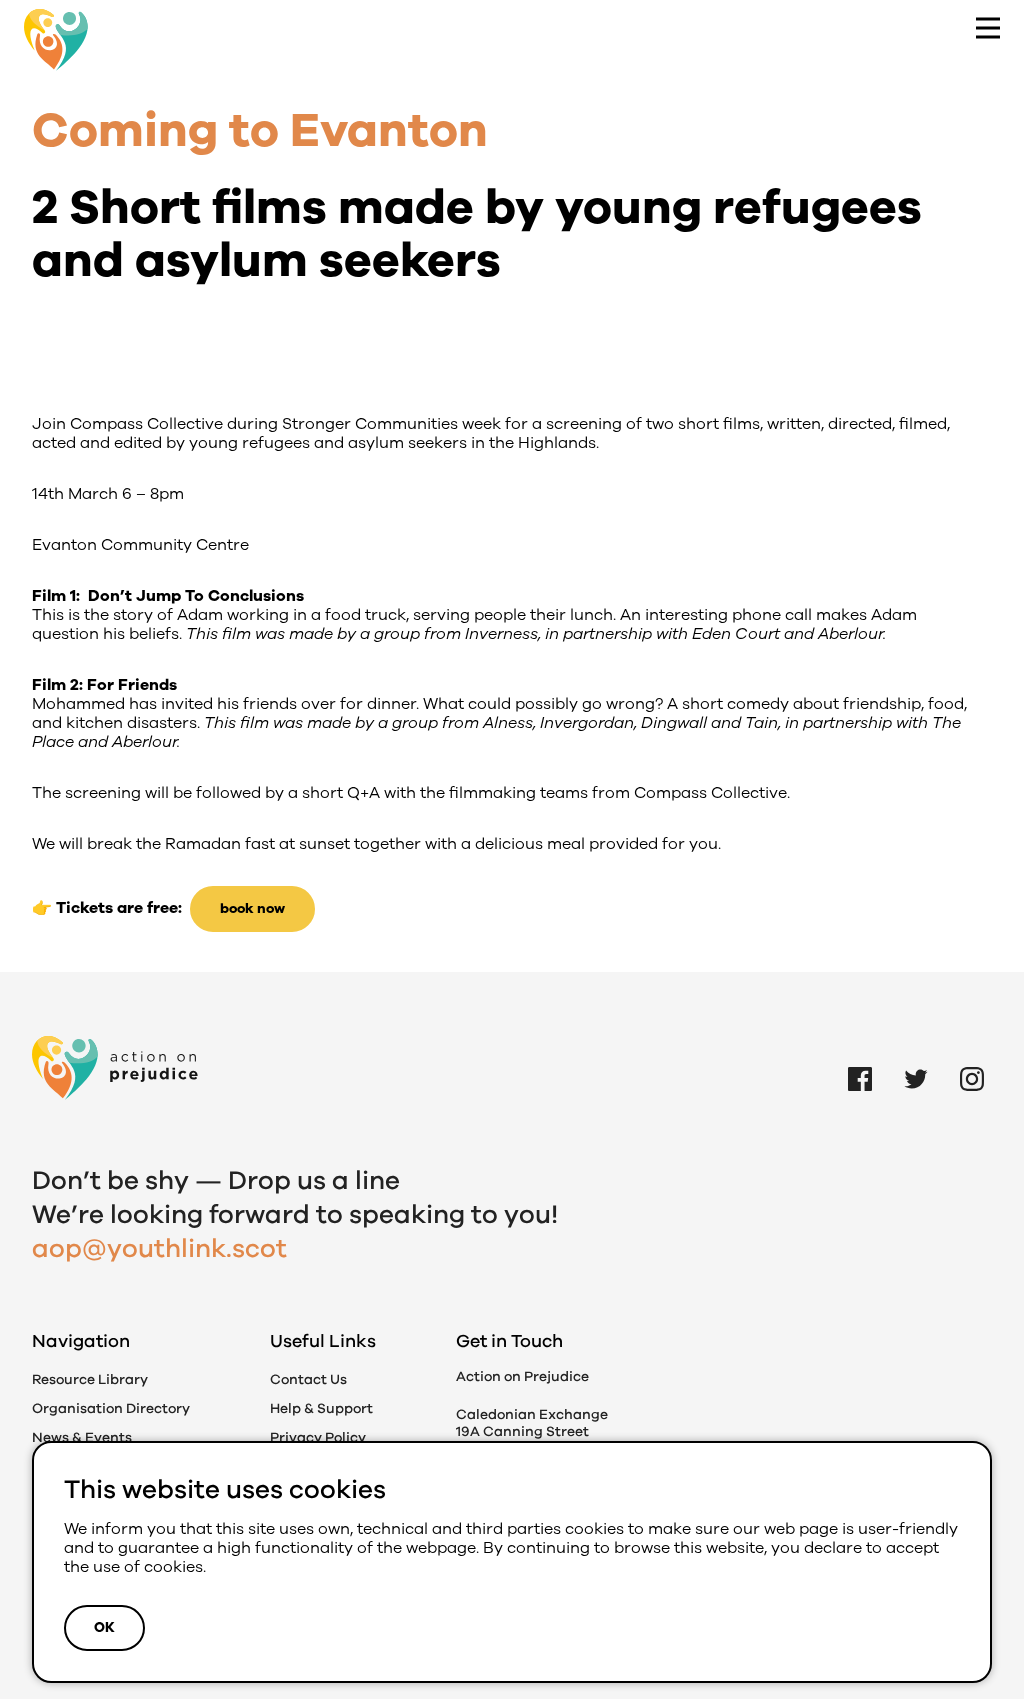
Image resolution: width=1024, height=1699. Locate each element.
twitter (916, 1056)
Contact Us (308, 1379)
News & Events (82, 1437)
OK (104, 1627)
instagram (972, 1056)
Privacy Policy (318, 1437)
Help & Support (321, 1408)
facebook (860, 1056)
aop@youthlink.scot (159, 1248)
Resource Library (90, 1379)
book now (252, 908)
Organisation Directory (111, 1408)
